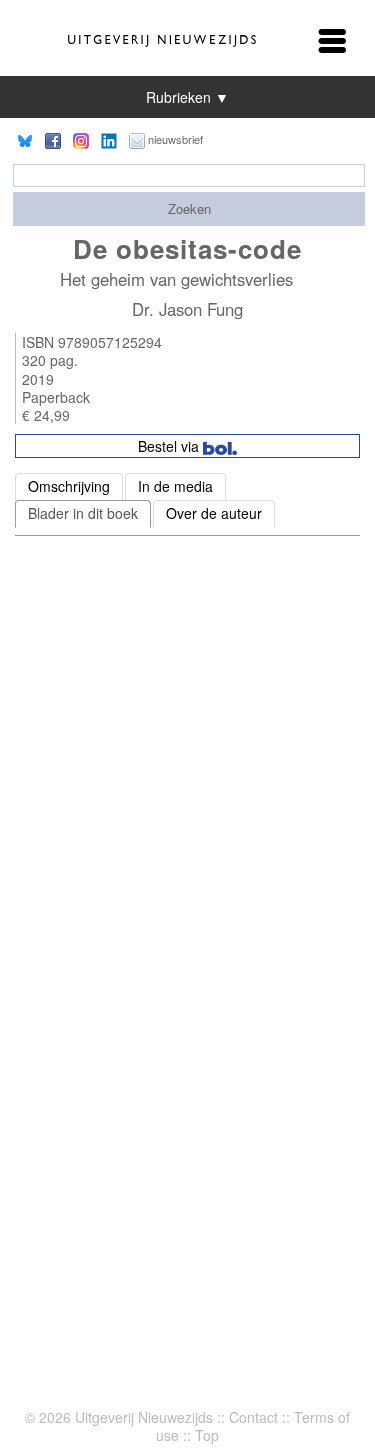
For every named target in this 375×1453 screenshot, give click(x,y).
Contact (253, 1417)
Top (207, 1435)
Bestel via (170, 446)
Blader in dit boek (83, 513)
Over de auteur (214, 513)
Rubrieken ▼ (187, 97)
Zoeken (189, 208)
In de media (175, 486)
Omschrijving (69, 486)
